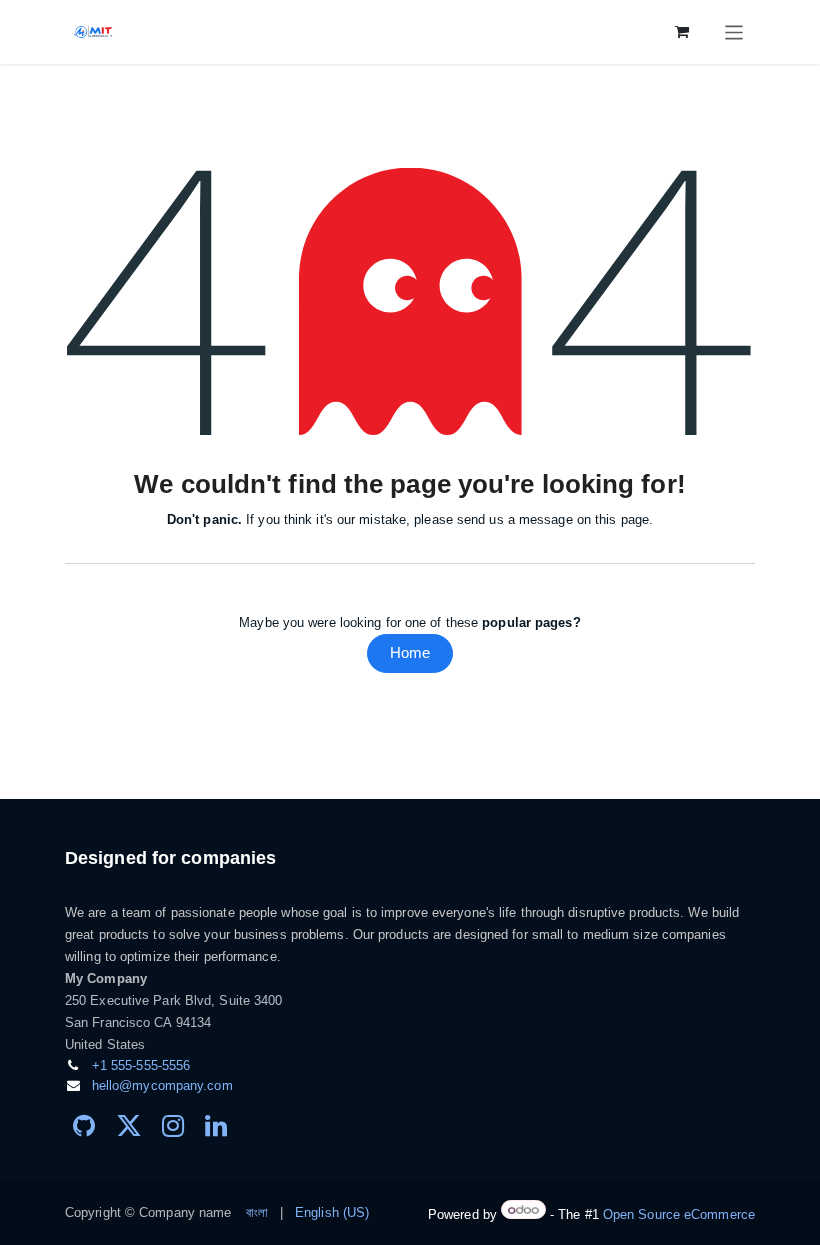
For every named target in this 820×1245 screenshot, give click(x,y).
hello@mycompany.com (162, 1085)
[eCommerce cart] (683, 32)
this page (622, 519)
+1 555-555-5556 (141, 1065)
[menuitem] (257, 1213)
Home (410, 652)
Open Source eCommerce (679, 1214)
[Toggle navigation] (734, 31)
